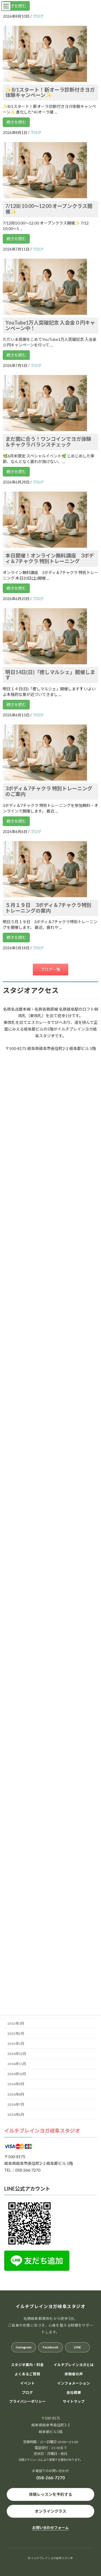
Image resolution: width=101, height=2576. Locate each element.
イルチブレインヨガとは (74, 2365)
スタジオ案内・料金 (27, 2365)
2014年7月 (16, 2104)
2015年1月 (16, 2044)
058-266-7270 (50, 2478)
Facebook (50, 2347)
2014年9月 (16, 2084)
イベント (27, 2383)
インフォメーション (74, 2383)
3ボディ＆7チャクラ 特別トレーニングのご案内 (49, 791)
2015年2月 (16, 2034)
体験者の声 (74, 2374)
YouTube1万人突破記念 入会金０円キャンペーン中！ (50, 325)
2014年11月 (17, 2064)
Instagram (24, 2347)
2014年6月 (16, 2115)
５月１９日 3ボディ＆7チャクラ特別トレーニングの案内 (48, 908)
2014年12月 (17, 2054)
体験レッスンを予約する (50, 2494)
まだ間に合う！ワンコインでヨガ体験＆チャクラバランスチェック (48, 442)
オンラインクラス (50, 2511)
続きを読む (16, 6)
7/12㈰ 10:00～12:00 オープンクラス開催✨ (49, 209)
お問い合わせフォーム (50, 2528)
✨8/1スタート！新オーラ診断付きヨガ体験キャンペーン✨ (50, 92)
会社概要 (74, 2392)
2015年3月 (16, 2023)
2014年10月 (17, 2074)
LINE (77, 2347)
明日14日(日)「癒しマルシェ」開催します (50, 675)
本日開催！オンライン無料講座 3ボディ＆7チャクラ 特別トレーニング (50, 558)
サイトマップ (74, 2402)
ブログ (27, 2392)
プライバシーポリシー (27, 2402)
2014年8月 (16, 2094)
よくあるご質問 (27, 2374)
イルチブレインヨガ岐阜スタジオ (42, 2131)
